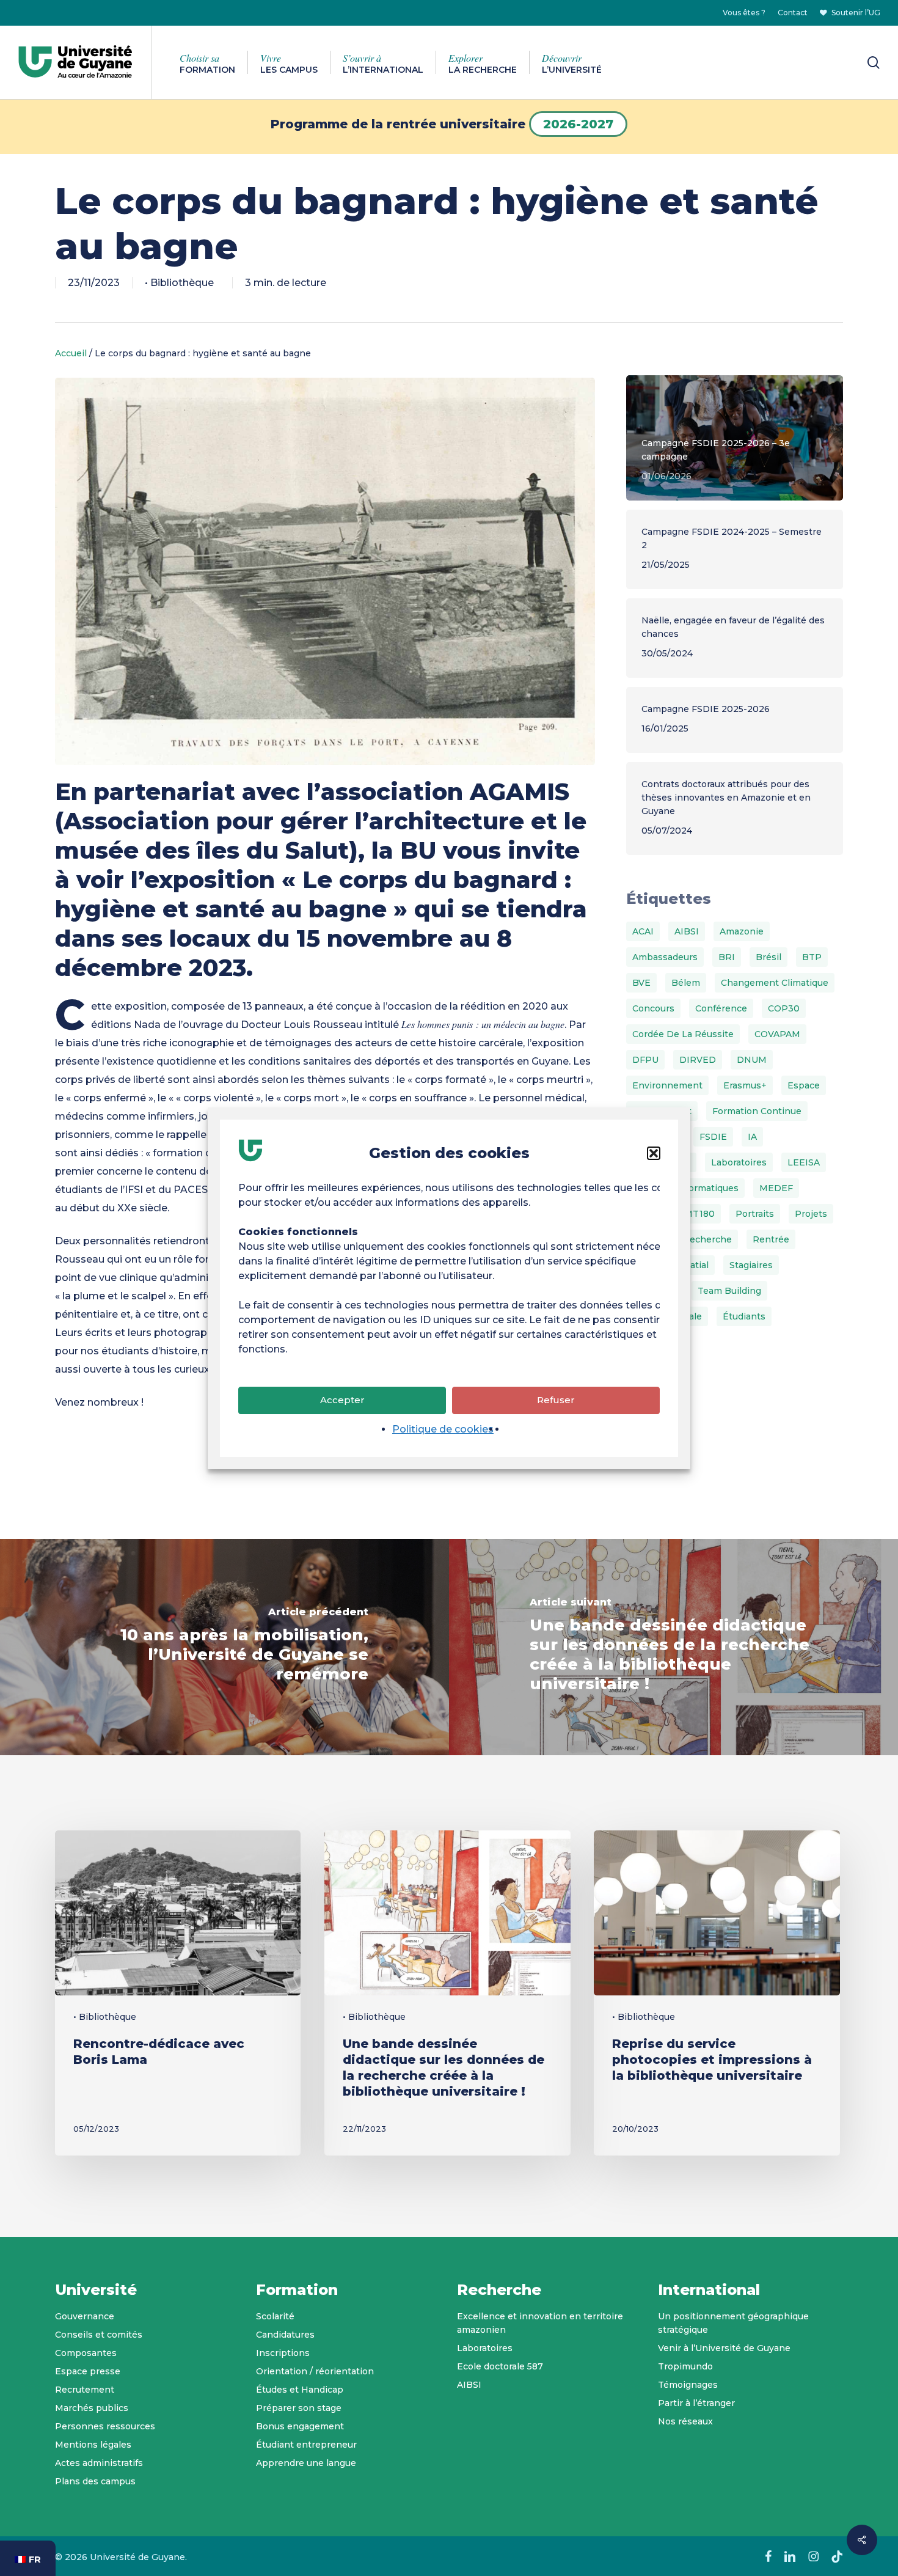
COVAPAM (777, 1034)
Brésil (768, 957)
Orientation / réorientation (315, 2371)
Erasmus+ (745, 1085)
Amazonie (742, 931)
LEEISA (804, 1162)
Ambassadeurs (665, 957)
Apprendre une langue (306, 2463)
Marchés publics (92, 2408)
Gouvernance (85, 2316)
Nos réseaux (685, 2421)
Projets (811, 1214)
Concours (653, 1008)
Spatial (694, 1265)
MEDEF (776, 1188)
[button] (654, 1153)
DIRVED (698, 1060)
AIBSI (687, 931)
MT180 (699, 1214)
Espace (804, 1085)
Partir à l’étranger (696, 2403)
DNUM (752, 1060)
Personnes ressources (105, 2426)
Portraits (755, 1214)
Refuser (556, 1400)
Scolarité (275, 2316)
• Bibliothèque (179, 283)
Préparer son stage (299, 2408)
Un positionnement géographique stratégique (733, 2323)
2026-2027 (578, 124)
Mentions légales (93, 2445)
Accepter (342, 1400)
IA (752, 1137)
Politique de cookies (443, 1429)
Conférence (721, 1008)
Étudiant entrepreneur (306, 2445)
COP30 (784, 1008)
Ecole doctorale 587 (500, 2366)
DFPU (645, 1060)
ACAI (643, 931)
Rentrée (771, 1239)
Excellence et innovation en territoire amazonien (540, 2323)
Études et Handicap (300, 2390)
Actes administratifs (99, 2463)
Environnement (667, 1085)
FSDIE (713, 1137)
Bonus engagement (300, 2426)
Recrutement (85, 2390)
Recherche (707, 1239)
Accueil (71, 353)
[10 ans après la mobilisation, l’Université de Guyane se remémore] (224, 1647)
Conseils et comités (99, 2335)
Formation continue (757, 1111)
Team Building (729, 1291)
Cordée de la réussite (683, 1034)
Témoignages (688, 2385)
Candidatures (285, 2335)
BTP (812, 957)
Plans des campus (95, 2481)
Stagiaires (751, 1265)
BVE (641, 983)
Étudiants (744, 1316)
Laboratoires (739, 1162)
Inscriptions (283, 2353)
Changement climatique (775, 983)
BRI (727, 957)
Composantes (86, 2353)
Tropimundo (685, 2366)
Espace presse (88, 2371)
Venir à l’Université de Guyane (724, 2348)
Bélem (686, 983)
